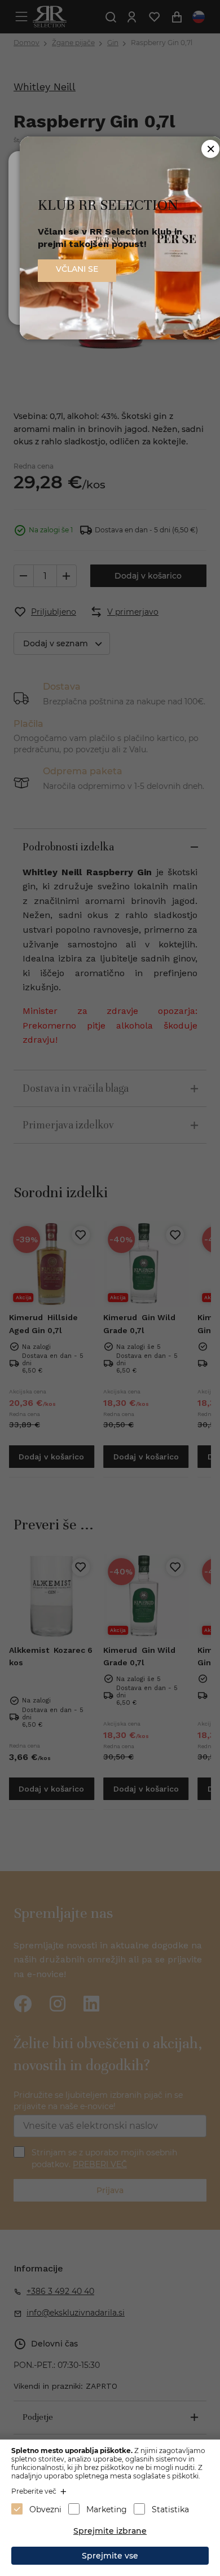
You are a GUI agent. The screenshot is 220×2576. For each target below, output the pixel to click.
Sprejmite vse (110, 2556)
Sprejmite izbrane (110, 2531)
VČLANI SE (77, 269)
